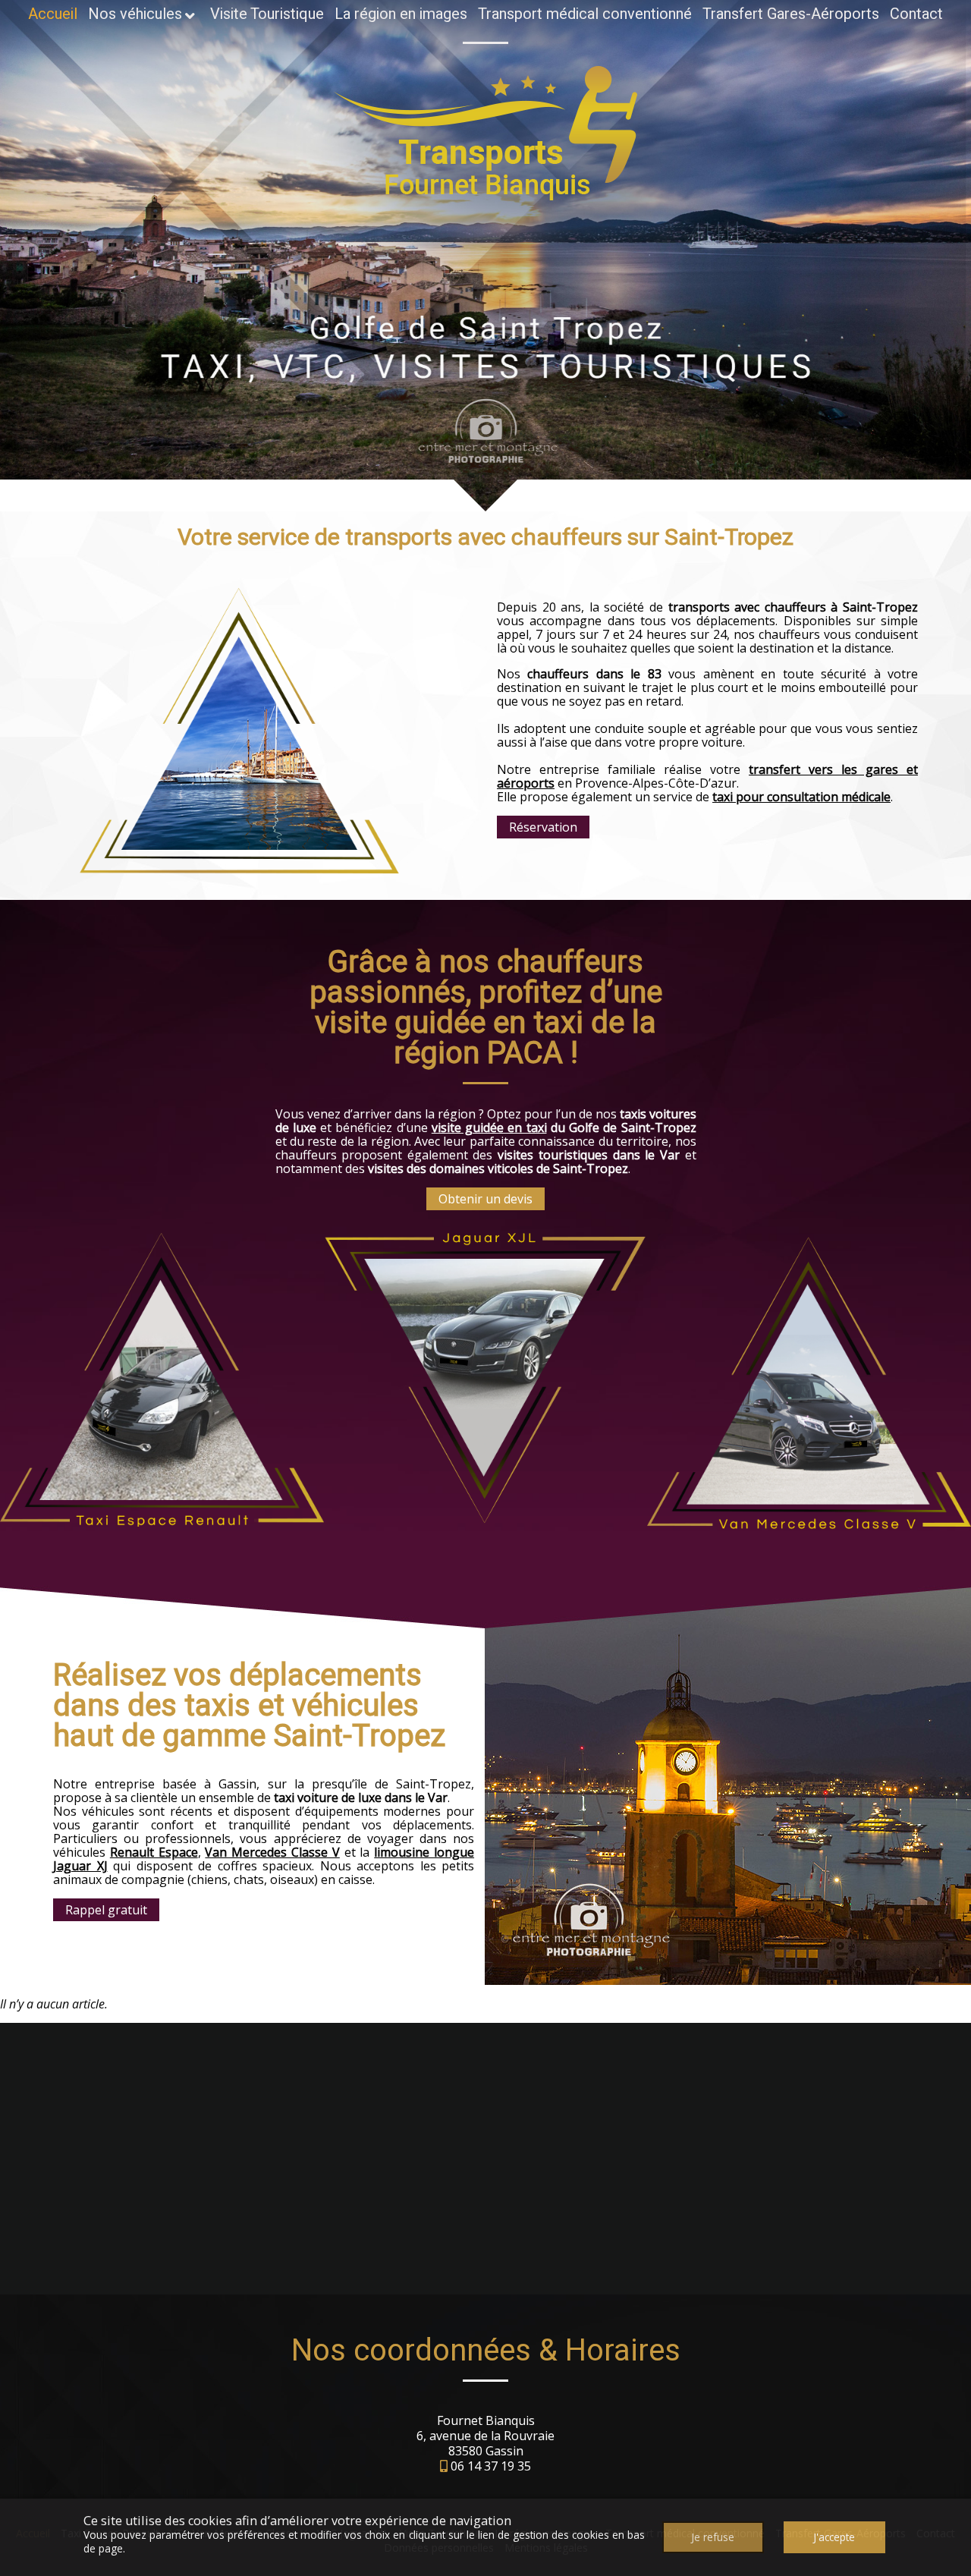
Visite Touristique (267, 14)
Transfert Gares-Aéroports (791, 14)
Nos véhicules (135, 14)
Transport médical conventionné (585, 14)
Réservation (543, 827)
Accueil (53, 14)
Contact (916, 14)
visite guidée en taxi (489, 1128)
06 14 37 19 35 (491, 2466)
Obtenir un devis (485, 1199)
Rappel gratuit (106, 1910)
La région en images (401, 14)
